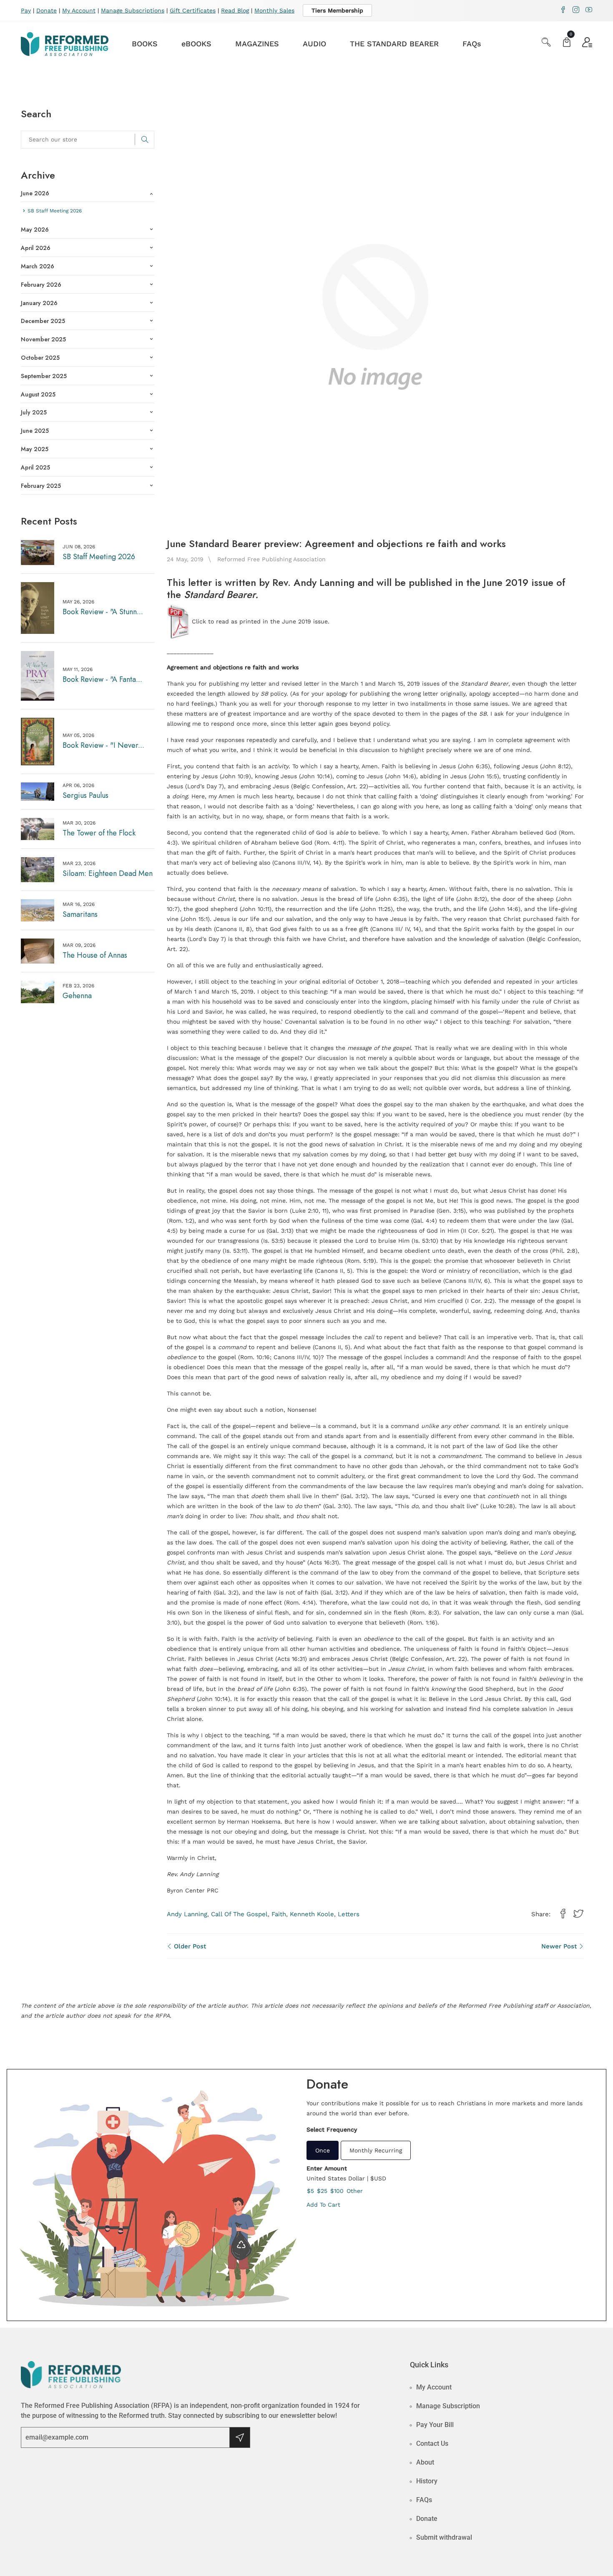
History (427, 2481)
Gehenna (77, 996)
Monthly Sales (274, 10)
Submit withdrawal (444, 2537)
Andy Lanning (187, 1914)
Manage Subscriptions (133, 10)
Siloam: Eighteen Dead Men (108, 873)
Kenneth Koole (312, 1914)
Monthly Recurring (376, 2150)
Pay (26, 10)
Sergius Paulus (85, 795)
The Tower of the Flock (99, 833)
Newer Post (560, 1946)
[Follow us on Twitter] (578, 1914)
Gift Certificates (193, 10)
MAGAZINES (257, 44)
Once (323, 2150)
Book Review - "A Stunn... (103, 612)
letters (349, 1914)
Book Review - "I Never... (103, 745)
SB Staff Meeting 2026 (99, 557)
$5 (310, 2191)
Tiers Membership (337, 10)
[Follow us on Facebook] (563, 1914)
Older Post (189, 1946)
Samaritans (80, 914)
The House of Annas (95, 955)
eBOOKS (196, 44)
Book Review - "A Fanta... (102, 679)
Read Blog (235, 10)
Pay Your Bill (435, 2425)
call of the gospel (239, 1914)
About (425, 2462)
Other (355, 2191)
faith (279, 1914)
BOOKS (145, 44)
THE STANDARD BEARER (394, 44)
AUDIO (314, 44)
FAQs (472, 44)
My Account (79, 10)
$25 (322, 2191)
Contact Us (432, 2444)
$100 (337, 2191)
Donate (46, 10)
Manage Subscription (448, 2406)
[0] (567, 43)
